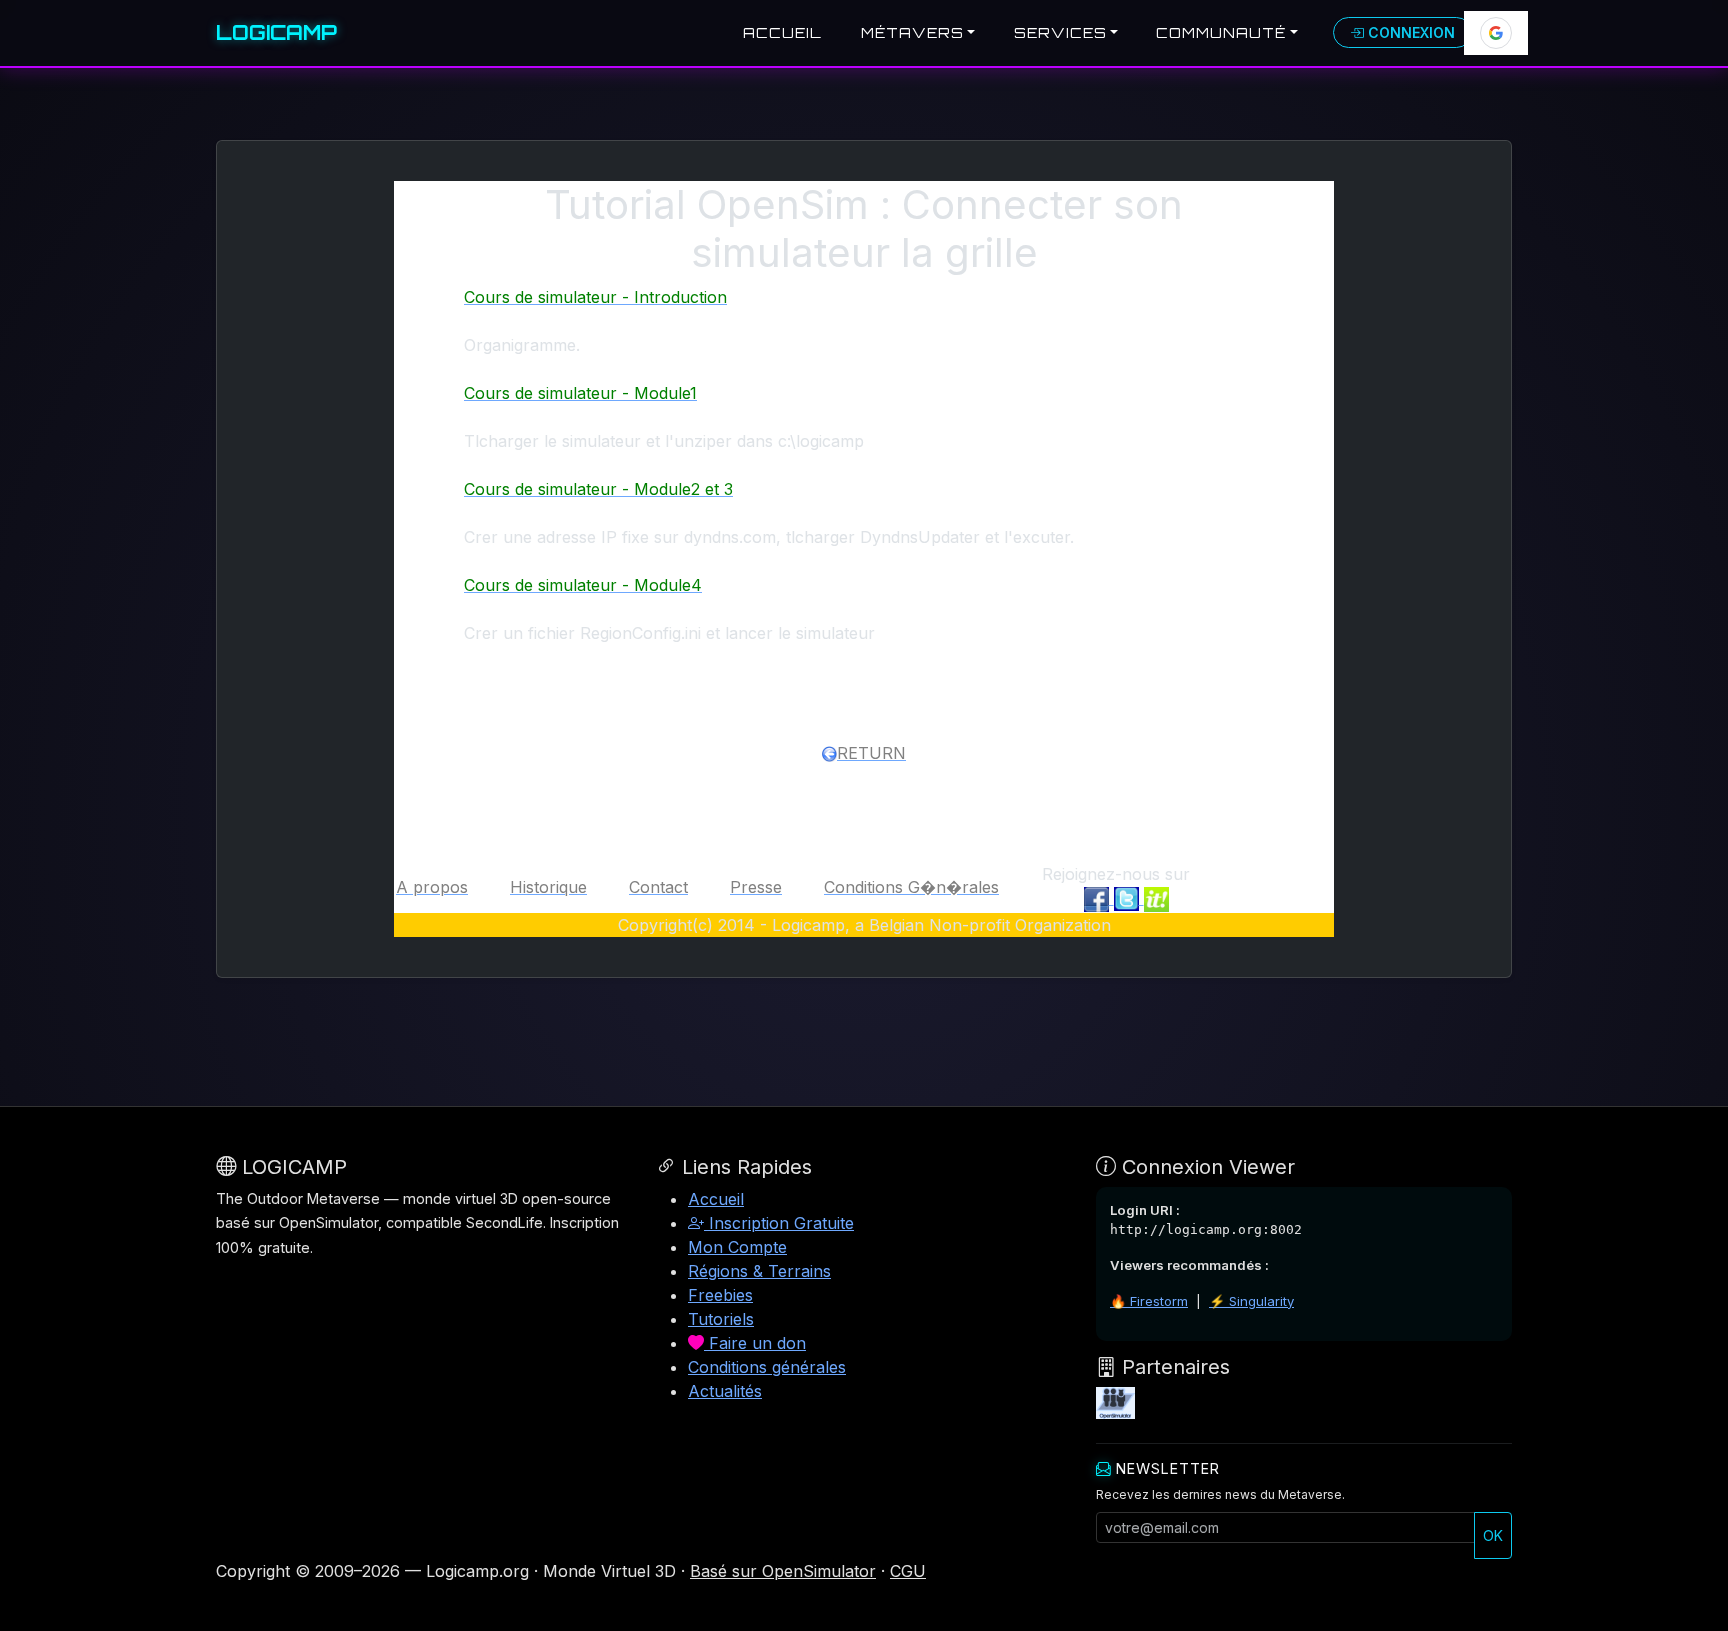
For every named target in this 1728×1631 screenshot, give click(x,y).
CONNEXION (1409, 32)
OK (1493, 1535)
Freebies (720, 1295)
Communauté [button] (1221, 32)
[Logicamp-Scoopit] (1156, 898)
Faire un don (755, 1343)
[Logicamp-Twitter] (1129, 898)
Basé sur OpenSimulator (783, 1571)
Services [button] (1060, 32)
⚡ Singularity (1251, 1301)
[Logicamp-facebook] (1099, 898)
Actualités (725, 1391)
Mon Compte (737, 1247)
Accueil (782, 32)
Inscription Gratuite (779, 1223)
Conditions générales (767, 1367)
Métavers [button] (912, 32)
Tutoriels (721, 1319)
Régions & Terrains (759, 1271)
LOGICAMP (276, 32)
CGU (908, 1571)
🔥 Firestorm (1149, 1301)
